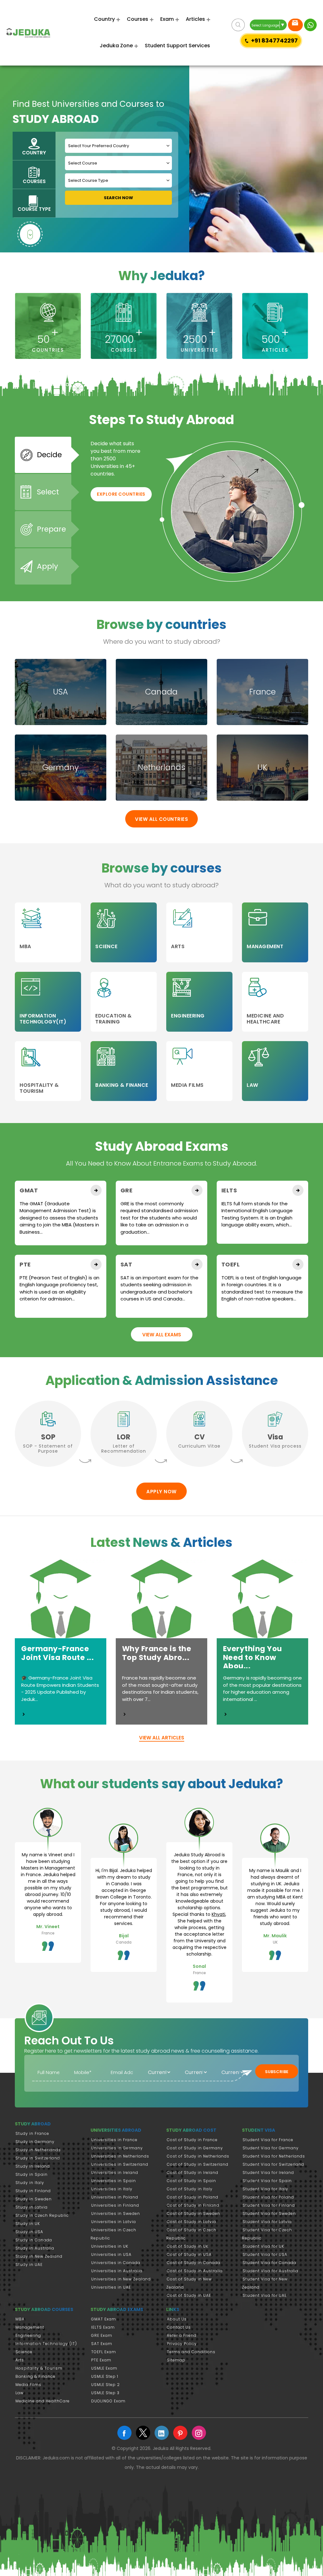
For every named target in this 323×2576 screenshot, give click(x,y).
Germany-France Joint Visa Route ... (57, 1653)
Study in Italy (30, 2183)
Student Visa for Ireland (268, 2173)
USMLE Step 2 (106, 2385)
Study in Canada (34, 2240)
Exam (167, 19)
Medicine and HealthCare (43, 2401)
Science (24, 2352)
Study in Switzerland (38, 2158)
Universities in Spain (114, 2181)
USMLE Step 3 (105, 2393)
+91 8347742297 (274, 40)
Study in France (32, 2133)
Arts (20, 2360)
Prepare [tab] (51, 529)
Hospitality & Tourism (39, 2368)
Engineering (28, 2335)
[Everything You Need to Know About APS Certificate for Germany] (226, 1714)
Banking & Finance (35, 2376)
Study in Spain (32, 2174)
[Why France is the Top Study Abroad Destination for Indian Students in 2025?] (125, 1714)
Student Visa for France (268, 2140)
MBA (20, 2319)
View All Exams (162, 1335)
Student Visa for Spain (267, 2181)
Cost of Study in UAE (189, 2295)
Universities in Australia (117, 2271)
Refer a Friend (182, 2335)
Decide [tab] (49, 455)
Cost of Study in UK (188, 2246)
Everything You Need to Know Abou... (253, 1657)
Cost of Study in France (192, 2140)
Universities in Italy (112, 2189)
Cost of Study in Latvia (191, 2222)
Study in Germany (35, 2142)
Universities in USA (111, 2254)
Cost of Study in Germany (195, 2148)
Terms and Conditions (191, 2352)
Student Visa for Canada (269, 2263)
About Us (177, 2319)
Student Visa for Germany (271, 2148)
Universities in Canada (116, 2263)
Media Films (28, 2385)
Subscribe (277, 2072)
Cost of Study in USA (189, 2254)
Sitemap (176, 2360)
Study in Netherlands (38, 2150)
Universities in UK (110, 2246)
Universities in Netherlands (120, 2156)
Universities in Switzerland (120, 2164)
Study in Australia (35, 2248)
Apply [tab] (47, 566)
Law (20, 2393)
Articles (195, 19)
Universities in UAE (111, 2287)
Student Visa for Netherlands (274, 2156)
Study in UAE (29, 2265)
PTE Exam (101, 2360)
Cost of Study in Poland (193, 2197)
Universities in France (114, 2140)
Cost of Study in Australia (195, 2271)
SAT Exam (102, 2344)
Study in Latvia (32, 2207)
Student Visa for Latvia (267, 2222)
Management (30, 2327)
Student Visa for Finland (269, 2205)
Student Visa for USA (265, 2254)
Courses (138, 19)
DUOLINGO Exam (108, 2401)
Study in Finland (33, 2191)
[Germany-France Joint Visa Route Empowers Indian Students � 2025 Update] (24, 1714)
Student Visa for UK (263, 2246)
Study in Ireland (33, 2166)
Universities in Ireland (115, 2173)
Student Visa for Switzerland (273, 2164)
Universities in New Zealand (121, 2279)
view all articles (162, 1738)
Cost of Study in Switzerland (198, 2164)
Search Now (118, 198)
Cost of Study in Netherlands (198, 2156)
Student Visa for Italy (265, 2189)
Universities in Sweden (116, 2213)
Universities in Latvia (114, 2222)
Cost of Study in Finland (193, 2205)
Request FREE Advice (295, 25)
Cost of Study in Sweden (194, 2213)
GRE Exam (102, 2335)
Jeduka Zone (116, 46)
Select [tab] (48, 492)
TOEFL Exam (104, 2352)
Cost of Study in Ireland (193, 2173)
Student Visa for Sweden (269, 2213)
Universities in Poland (115, 2197)
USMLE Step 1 (105, 2376)
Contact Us (179, 2327)
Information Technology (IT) (46, 2344)
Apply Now (161, 1492)
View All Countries (161, 819)
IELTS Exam (103, 2327)
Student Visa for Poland (268, 2197)
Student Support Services (177, 46)
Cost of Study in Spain (191, 2181)
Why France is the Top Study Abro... (157, 1653)
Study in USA (29, 2232)
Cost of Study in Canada (194, 2263)
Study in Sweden (34, 2199)
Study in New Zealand (39, 2256)
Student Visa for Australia (270, 2271)
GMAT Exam (104, 2319)
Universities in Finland (115, 2205)
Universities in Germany (117, 2148)
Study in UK (28, 2224)
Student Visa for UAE (265, 2295)
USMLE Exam (104, 2368)
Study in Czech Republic (42, 2215)
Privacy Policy (182, 2344)
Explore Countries (121, 494)
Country (104, 19)
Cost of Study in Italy (190, 2189)
